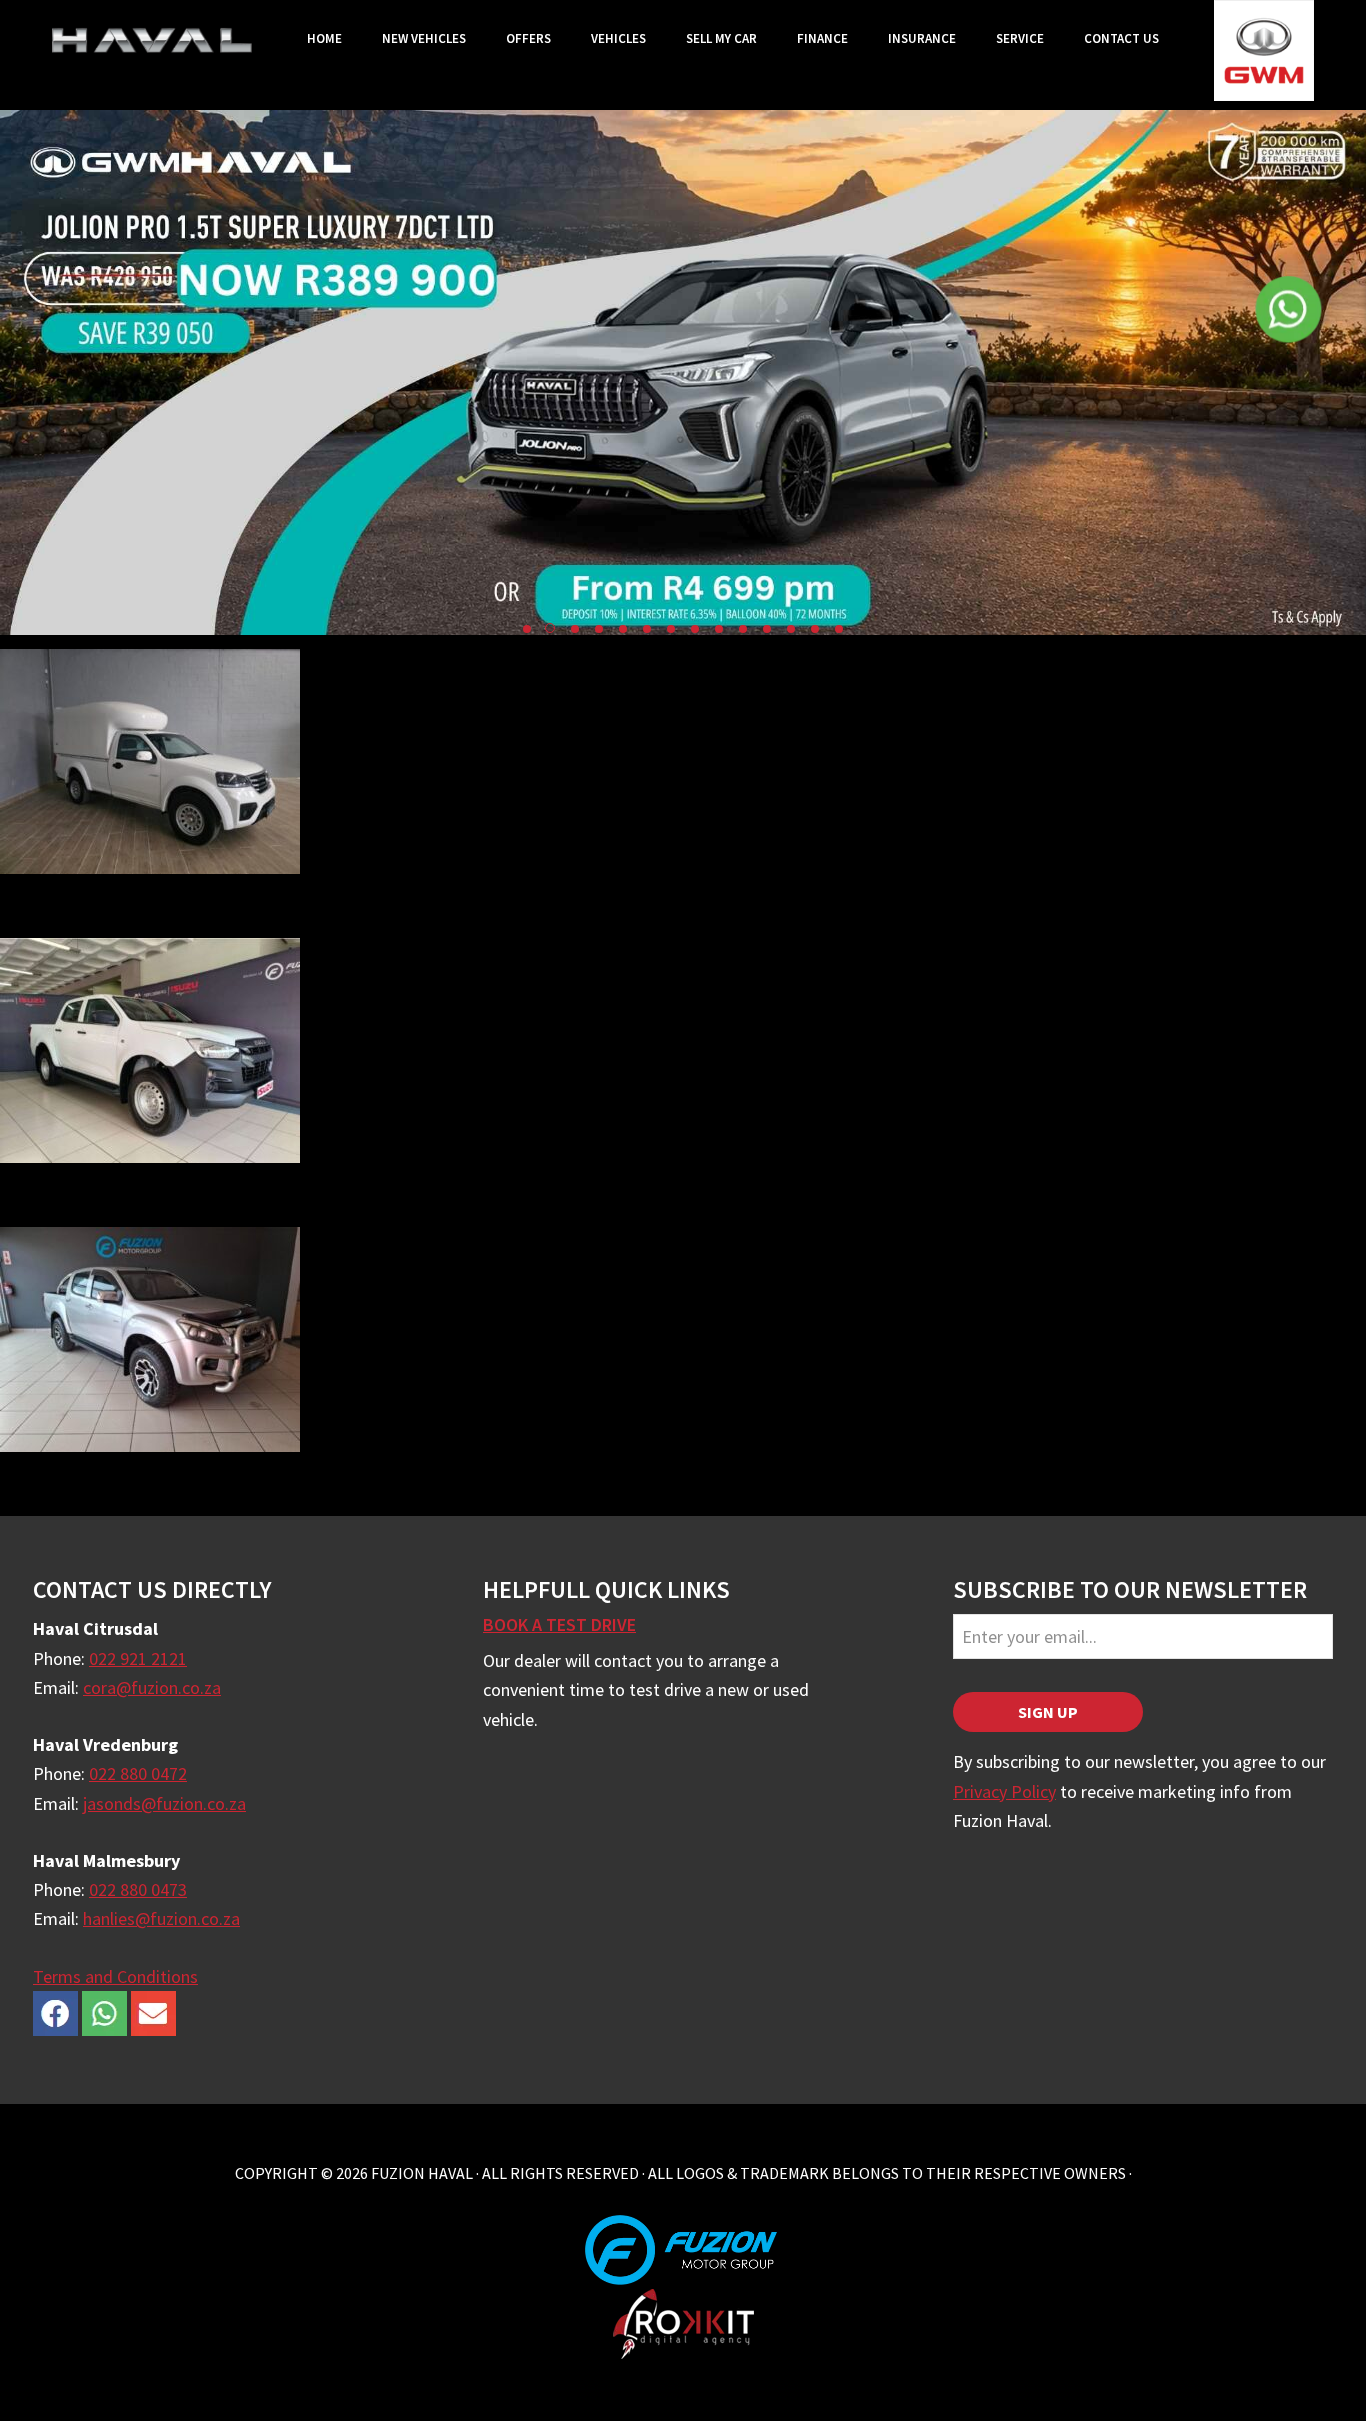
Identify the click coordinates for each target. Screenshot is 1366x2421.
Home (324, 38)
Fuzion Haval (152, 40)
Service (1020, 38)
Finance (822, 38)
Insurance (922, 38)
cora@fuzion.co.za (152, 1687)
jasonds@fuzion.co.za (164, 1803)
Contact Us (1121, 38)
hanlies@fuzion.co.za (161, 1918)
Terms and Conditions (115, 1976)
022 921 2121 (138, 1658)
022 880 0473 (138, 1889)
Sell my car (721, 38)
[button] (527, 629)
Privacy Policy (1004, 1791)
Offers (528, 38)
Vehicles (618, 38)
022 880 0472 (138, 1773)
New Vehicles (424, 38)
